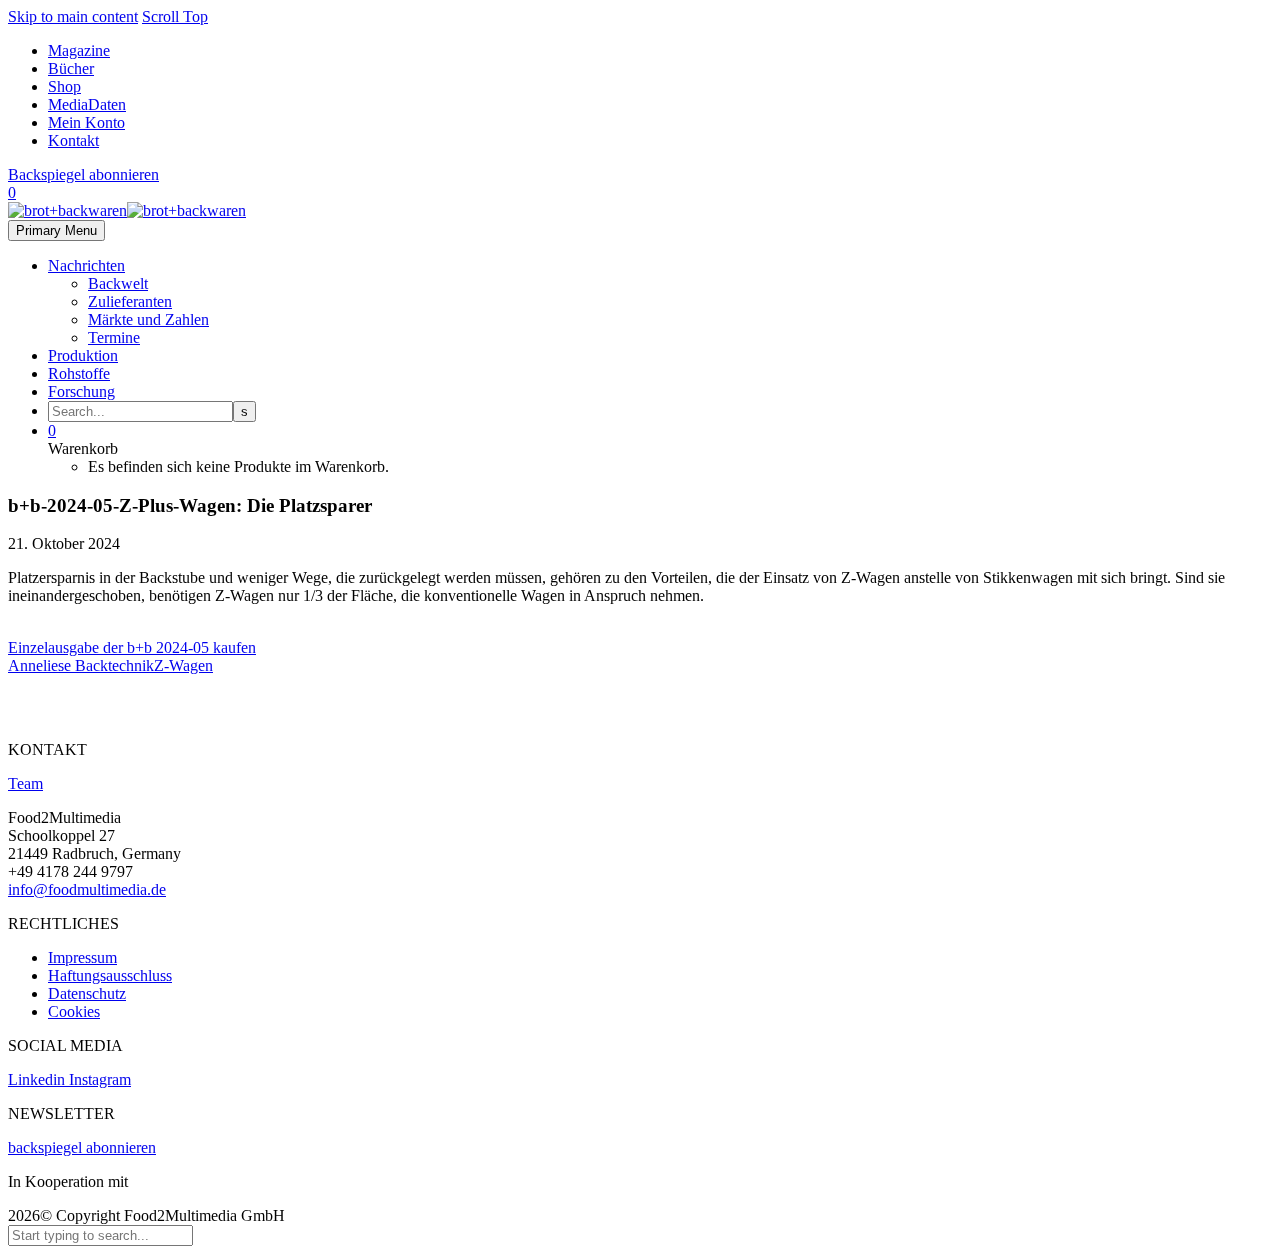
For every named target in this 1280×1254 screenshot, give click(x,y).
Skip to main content (73, 16)
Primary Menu (56, 230)
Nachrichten (86, 265)
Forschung (81, 391)
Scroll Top (175, 16)
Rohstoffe (79, 373)
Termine (114, 337)
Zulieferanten (130, 301)
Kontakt (73, 140)
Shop (64, 86)
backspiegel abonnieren (82, 1147)
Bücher (71, 68)
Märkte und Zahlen (148, 319)
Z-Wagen (183, 665)
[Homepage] (127, 210)
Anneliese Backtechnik (81, 665)
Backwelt (118, 283)
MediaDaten (87, 104)
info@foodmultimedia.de (87, 889)
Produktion (83, 355)
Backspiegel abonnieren (83, 174)
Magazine (79, 50)
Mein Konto (86, 122)
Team (25, 783)
